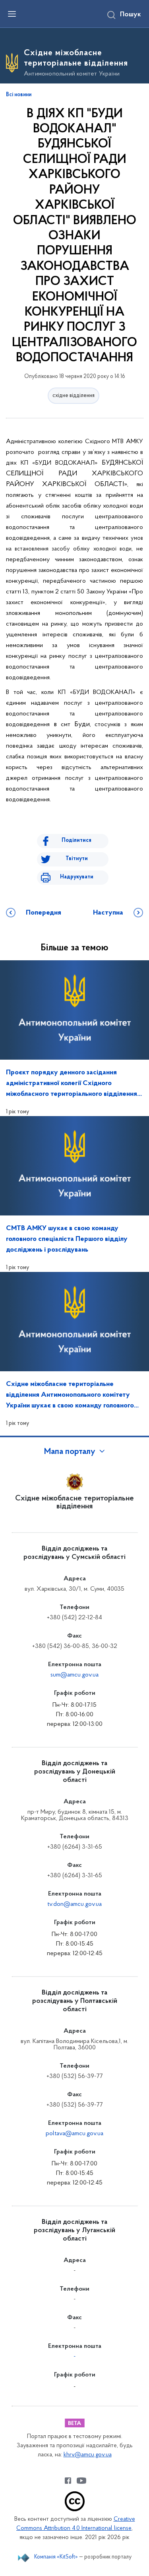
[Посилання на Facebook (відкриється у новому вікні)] (68, 2481)
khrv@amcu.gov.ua (88, 2455)
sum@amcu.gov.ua (74, 1675)
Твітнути (77, 859)
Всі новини (19, 95)
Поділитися (76, 840)
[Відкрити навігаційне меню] (12, 14)
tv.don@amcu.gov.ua (74, 1904)
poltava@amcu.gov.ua (74, 2134)
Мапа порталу (70, 1452)
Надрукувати (77, 877)
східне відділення (74, 396)
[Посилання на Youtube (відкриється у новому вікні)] (81, 2481)
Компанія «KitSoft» (56, 2557)
